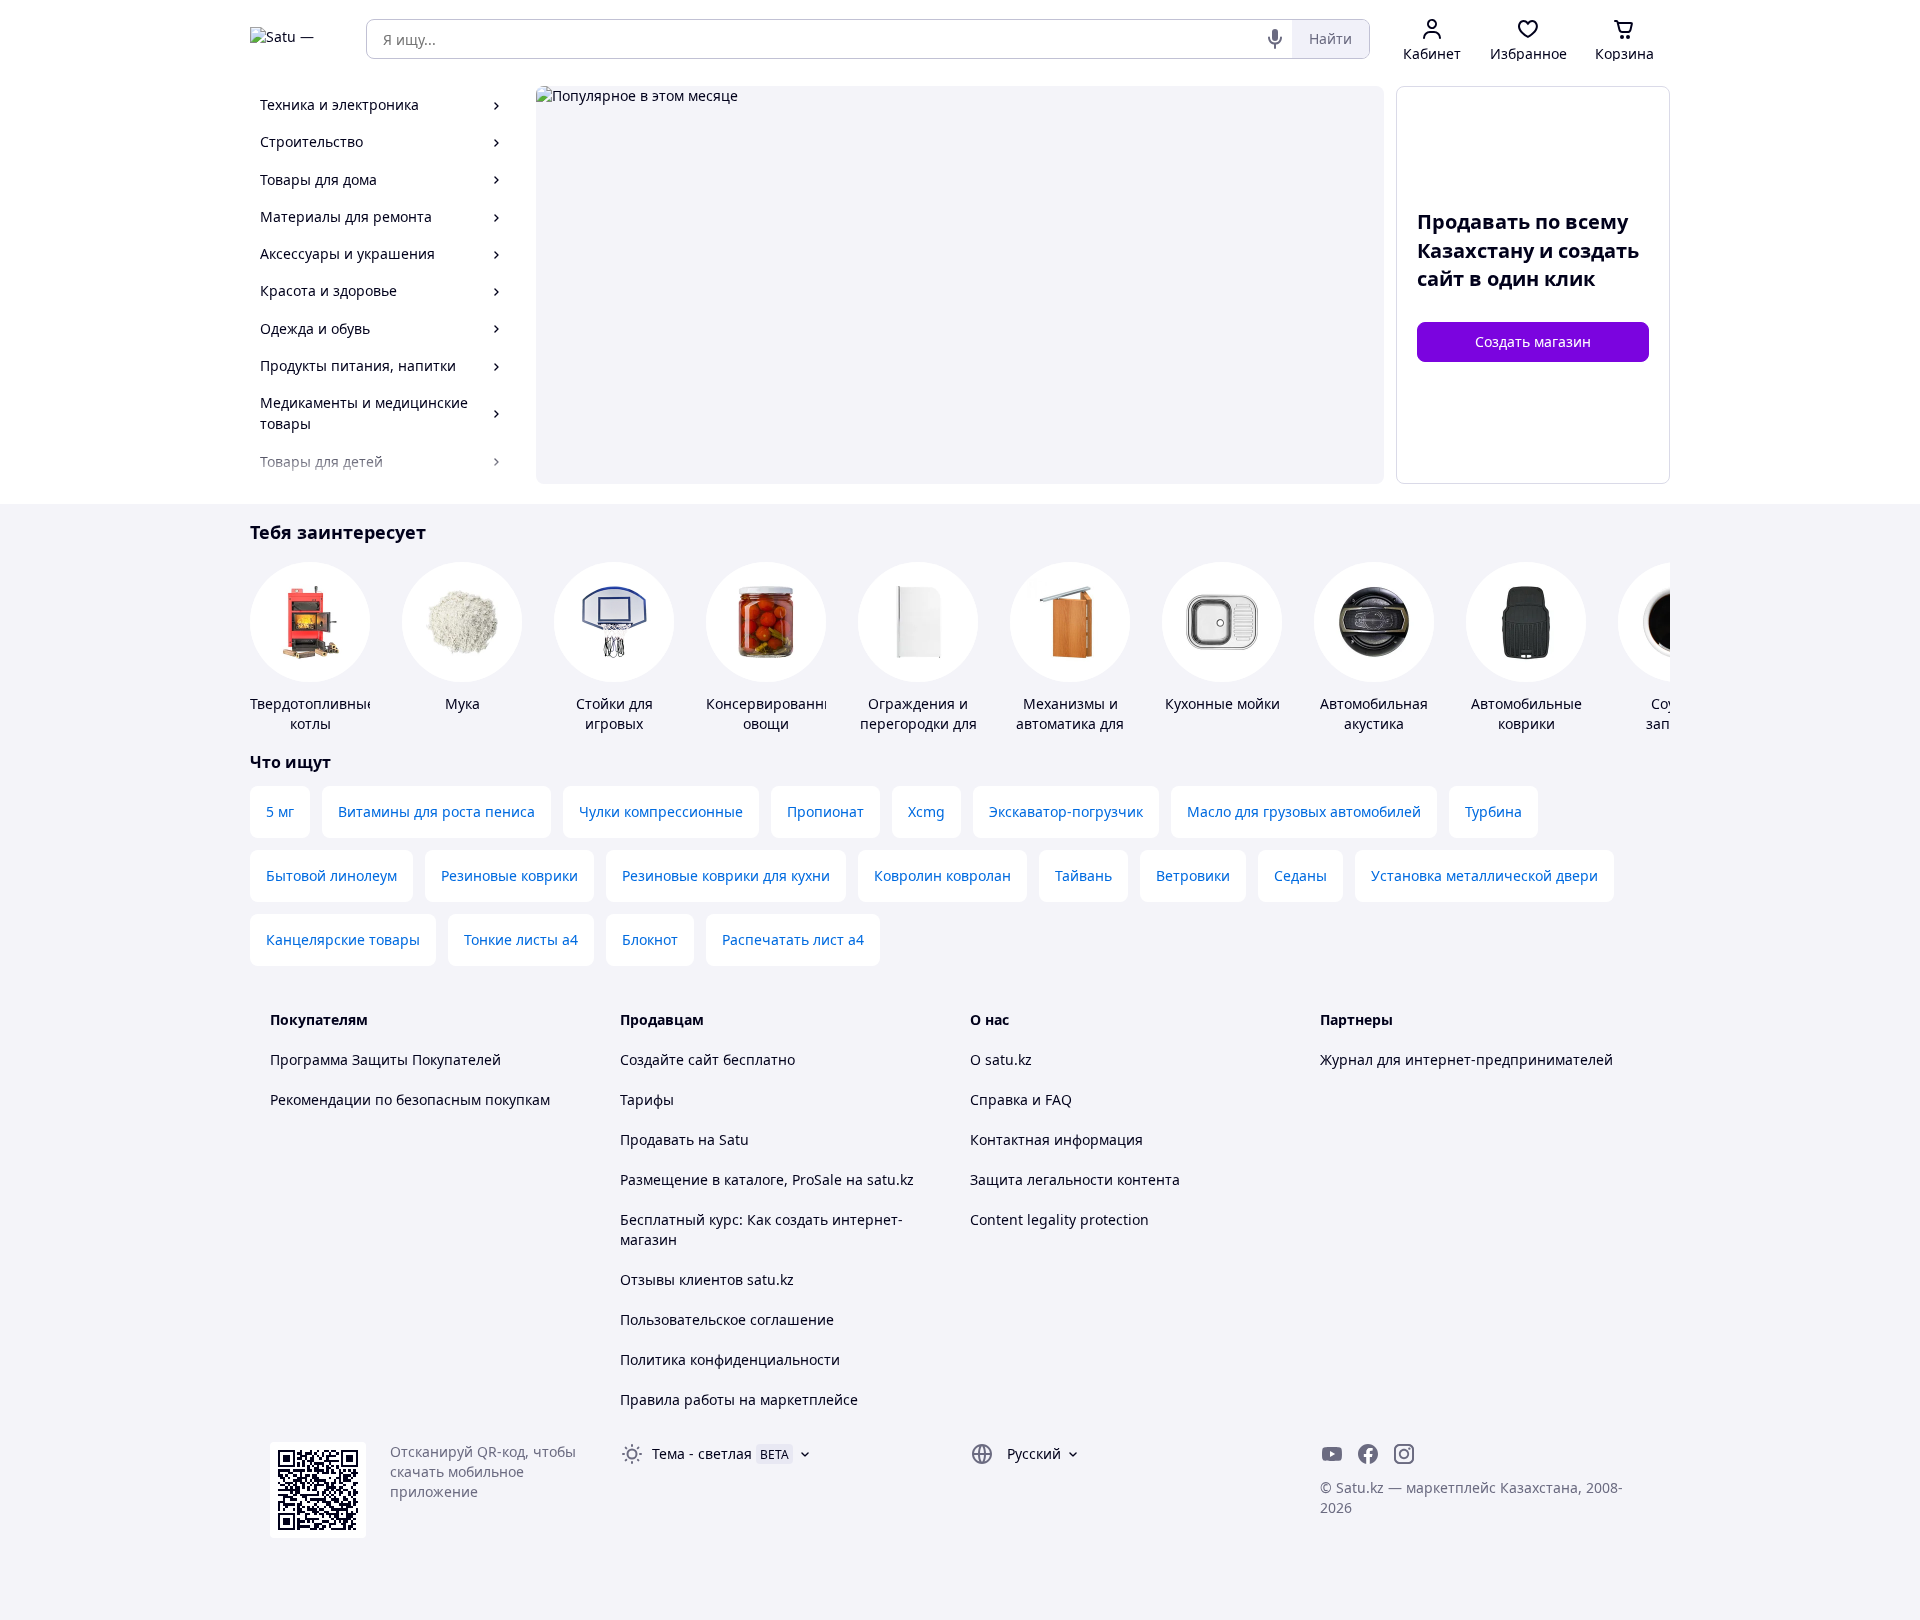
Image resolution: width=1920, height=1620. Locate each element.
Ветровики (1193, 875)
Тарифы (647, 1099)
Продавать (657, 1139)
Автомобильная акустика (1374, 713)
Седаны (1300, 875)
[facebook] (1368, 1454)
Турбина (1493, 811)
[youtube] (1332, 1454)
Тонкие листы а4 (521, 939)
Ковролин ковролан (942, 875)
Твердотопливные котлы (312, 713)
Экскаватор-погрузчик (1066, 811)
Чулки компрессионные (661, 811)
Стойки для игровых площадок (614, 723)
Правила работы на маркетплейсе (739, 1399)
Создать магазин (1533, 341)
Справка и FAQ (1021, 1099)
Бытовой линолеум (331, 875)
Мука (462, 703)
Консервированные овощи (774, 713)
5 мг (280, 811)
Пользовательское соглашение (727, 1319)
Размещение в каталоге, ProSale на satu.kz (767, 1179)
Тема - (702, 1453)
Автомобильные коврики (1526, 713)
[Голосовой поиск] (1275, 39)
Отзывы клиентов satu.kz (707, 1279)
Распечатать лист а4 (793, 939)
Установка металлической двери (1484, 875)
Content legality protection (1059, 1219)
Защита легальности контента (1075, 1179)
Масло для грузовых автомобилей (1304, 811)
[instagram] (1404, 1454)
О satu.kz (1001, 1059)
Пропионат (825, 811)
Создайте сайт (669, 1059)
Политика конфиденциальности (730, 1359)
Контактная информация (1056, 1139)
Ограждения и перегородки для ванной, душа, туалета (918, 733)
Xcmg (926, 811)
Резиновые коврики (509, 875)
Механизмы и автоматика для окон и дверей (1070, 723)
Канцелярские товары (343, 939)
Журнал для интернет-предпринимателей (1466, 1059)
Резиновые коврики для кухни (726, 875)
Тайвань (1083, 875)
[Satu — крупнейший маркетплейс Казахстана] (294, 39)
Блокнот (650, 939)
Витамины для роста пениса (436, 811)
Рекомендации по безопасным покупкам (410, 1099)
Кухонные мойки (1222, 703)
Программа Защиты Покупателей (385, 1059)
